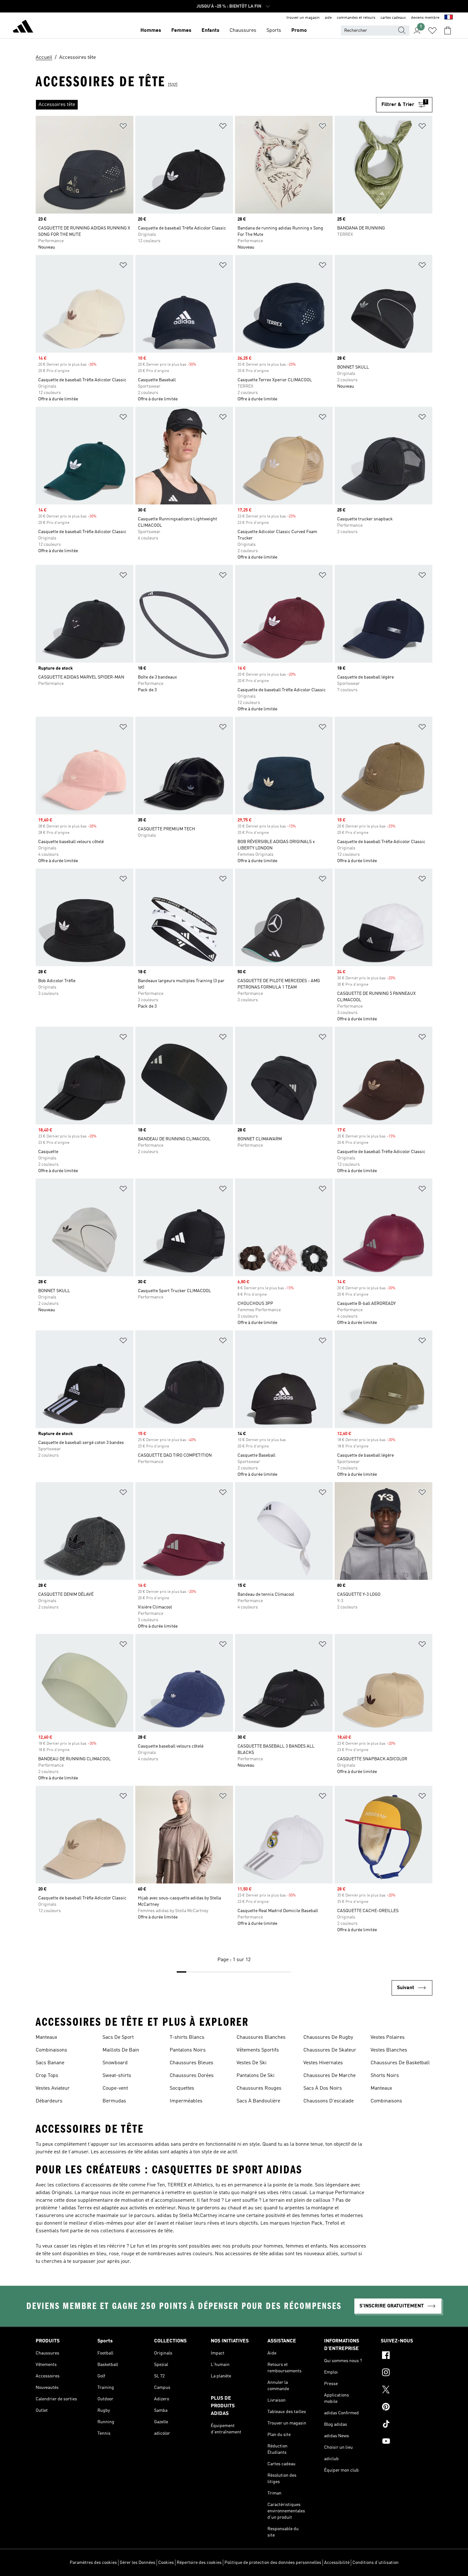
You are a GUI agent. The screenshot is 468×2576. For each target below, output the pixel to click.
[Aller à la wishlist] (432, 31)
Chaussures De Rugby (328, 2038)
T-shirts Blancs (187, 2038)
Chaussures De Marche (330, 2076)
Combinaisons (51, 2050)
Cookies (166, 2563)
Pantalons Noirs (188, 2050)
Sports (274, 31)
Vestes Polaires (388, 2038)
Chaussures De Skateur (330, 2050)
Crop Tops (47, 2076)
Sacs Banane (50, 2063)
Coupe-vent (115, 2088)
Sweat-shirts (117, 2076)
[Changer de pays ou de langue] (449, 18)
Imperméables (186, 2101)
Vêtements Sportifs (258, 2050)
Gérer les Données (138, 2563)
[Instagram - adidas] (407, 2373)
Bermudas (114, 2101)
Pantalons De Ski (255, 2076)
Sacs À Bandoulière (258, 2101)
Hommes (151, 31)
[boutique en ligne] (23, 27)
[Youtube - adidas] (407, 2442)
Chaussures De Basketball (400, 2063)
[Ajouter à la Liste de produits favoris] (123, 127)
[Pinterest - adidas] (407, 2408)
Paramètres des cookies (93, 2563)
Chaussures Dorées (192, 2076)
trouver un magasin (303, 18)
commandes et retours (356, 18)
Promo (299, 31)
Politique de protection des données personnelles (273, 2563)
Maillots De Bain (121, 2050)
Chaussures (243, 31)
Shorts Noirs (385, 2076)
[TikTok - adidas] (407, 2425)
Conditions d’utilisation (376, 2563)
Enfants (210, 31)
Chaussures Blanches (261, 2038)
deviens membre (425, 18)
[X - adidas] (407, 2390)
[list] (206, 105)
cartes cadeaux (393, 18)
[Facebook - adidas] (407, 2356)
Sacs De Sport (118, 2038)
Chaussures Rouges (259, 2088)
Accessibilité (337, 2563)
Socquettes (182, 2088)
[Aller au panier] (448, 31)
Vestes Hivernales (323, 2063)
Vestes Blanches (389, 2050)
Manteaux (46, 2038)
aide (328, 18)
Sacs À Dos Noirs (323, 2088)
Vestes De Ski (252, 2063)
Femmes (181, 31)
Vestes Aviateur (53, 2088)
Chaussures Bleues (191, 2063)
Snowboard (115, 2063)
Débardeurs (49, 2101)
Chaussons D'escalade (329, 2101)
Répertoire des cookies (199, 2563)
